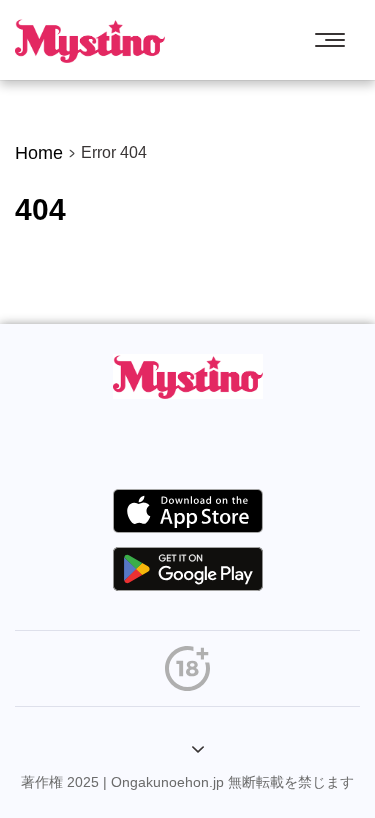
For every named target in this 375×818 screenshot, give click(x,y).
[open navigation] (335, 40)
